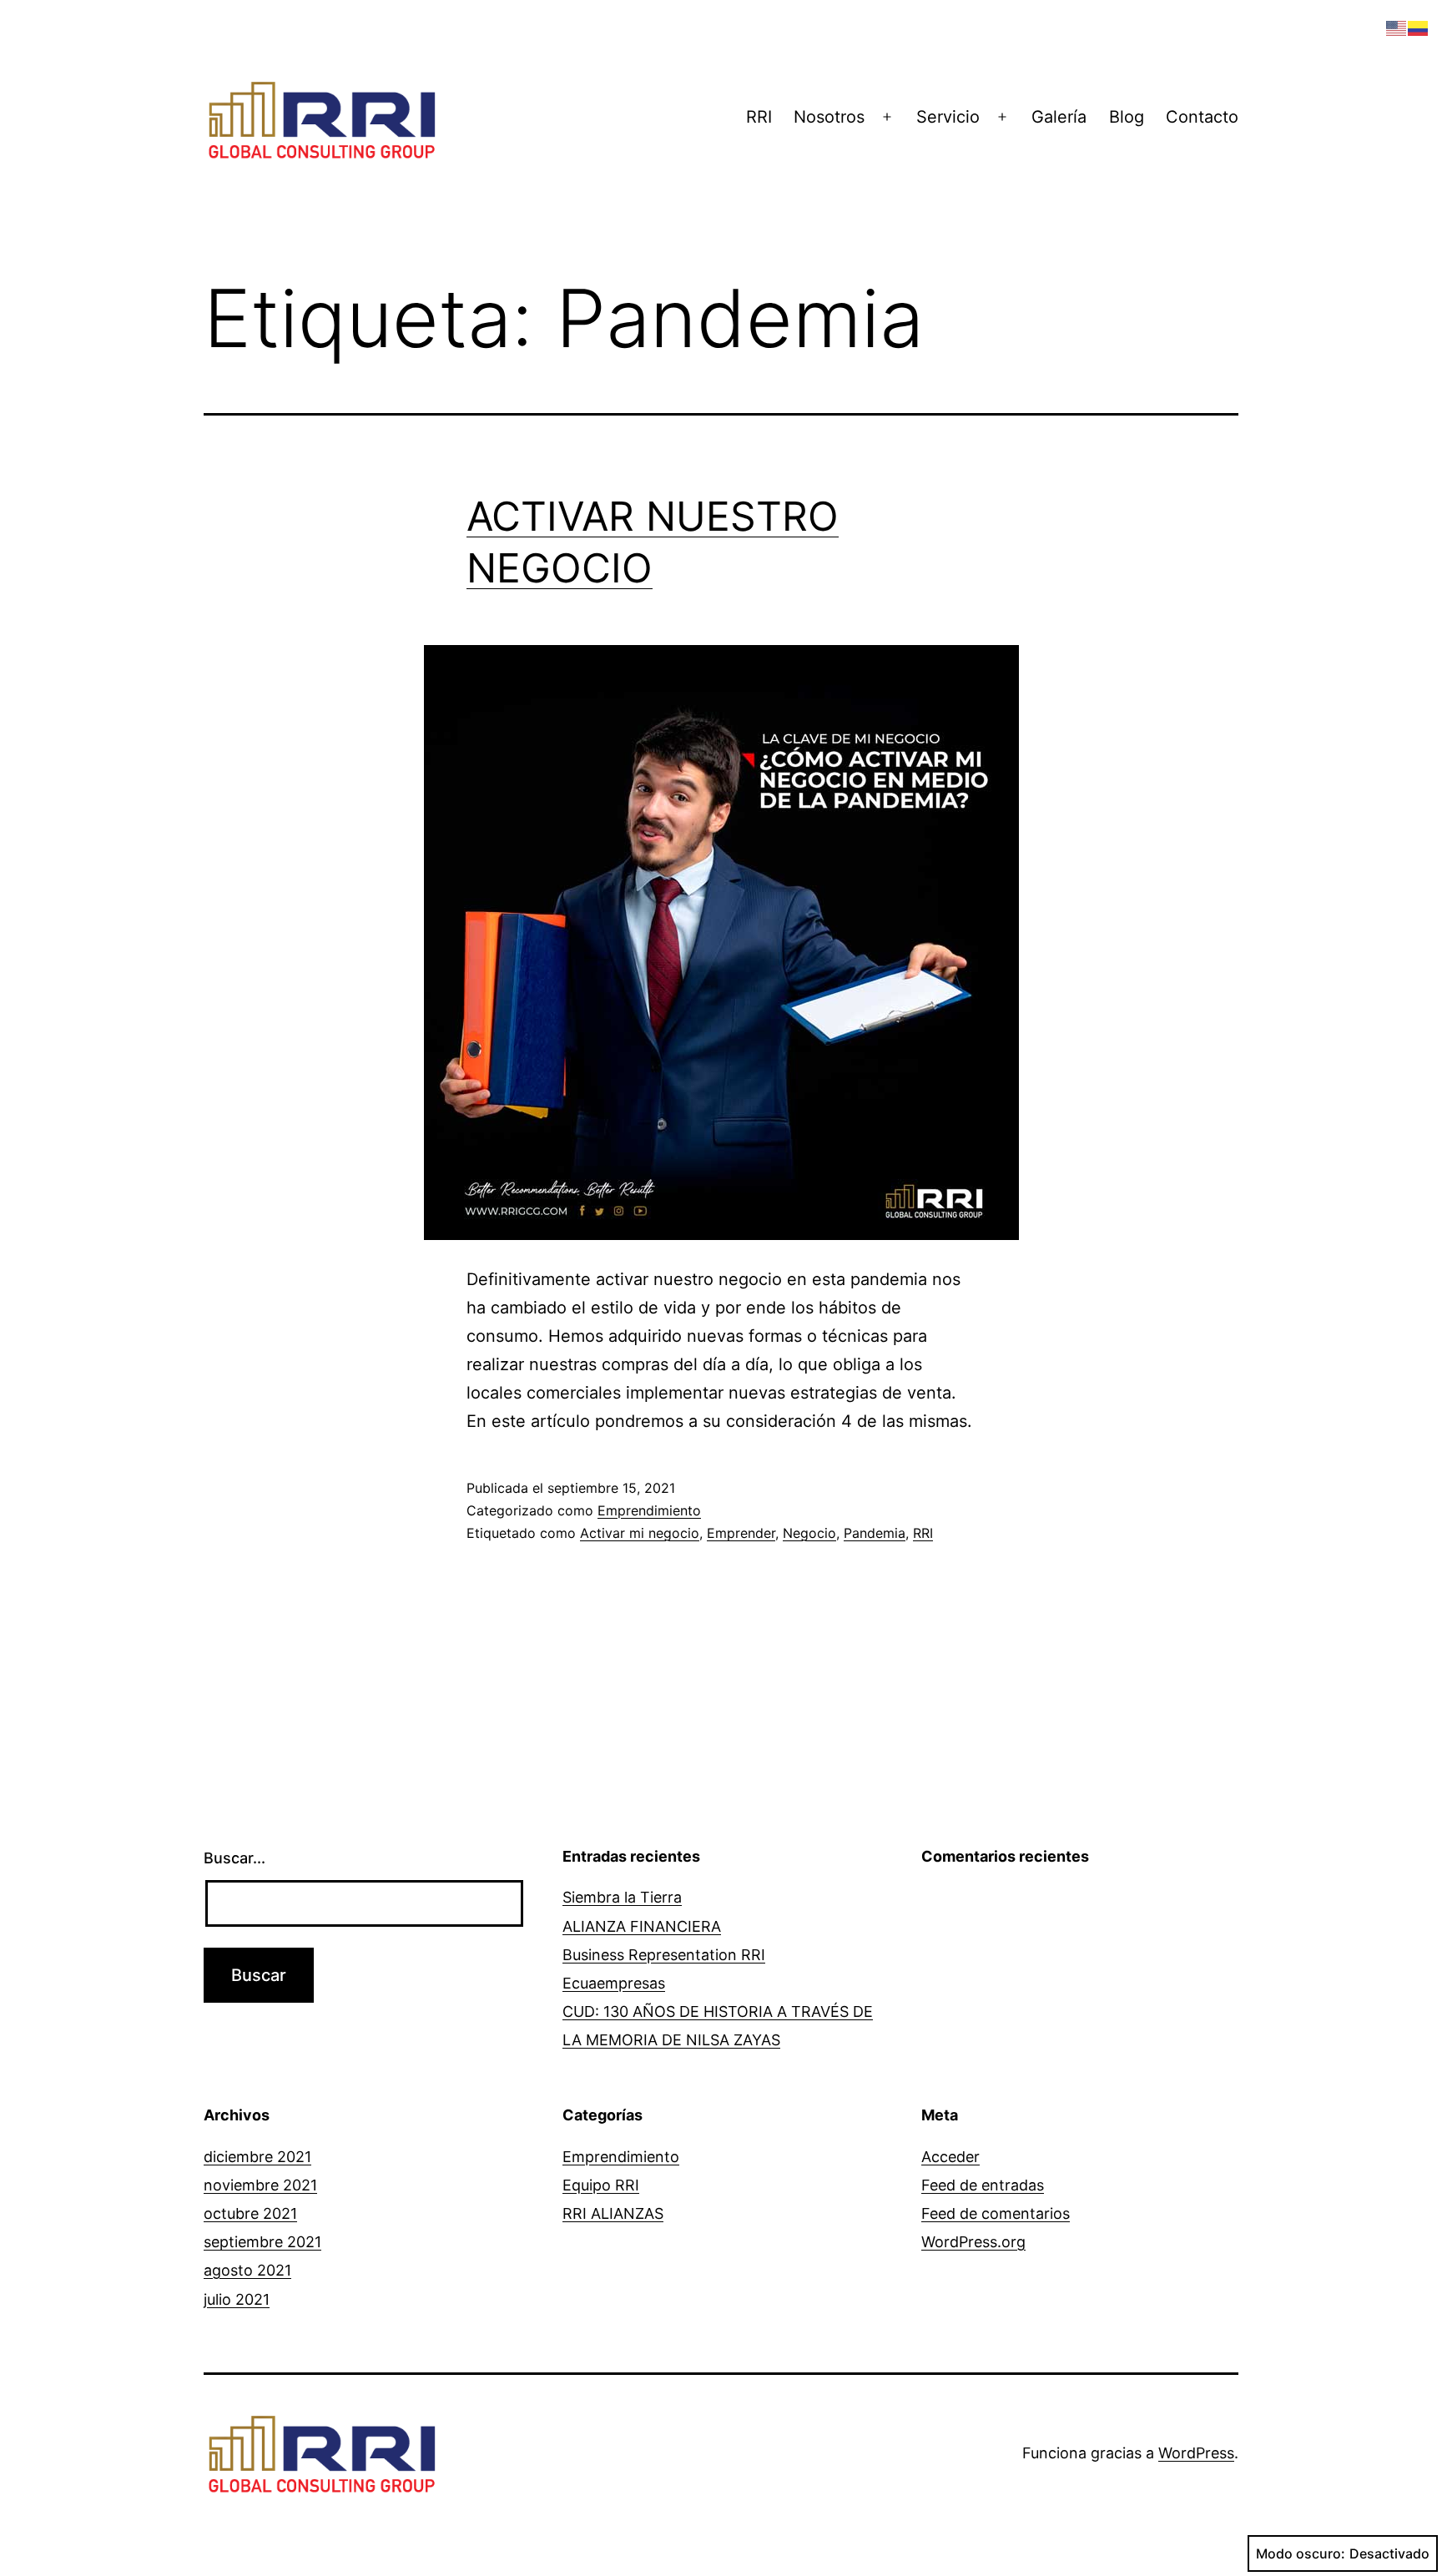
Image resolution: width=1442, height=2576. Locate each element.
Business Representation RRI (664, 1955)
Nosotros (829, 117)
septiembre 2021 (262, 2242)
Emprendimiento (649, 1510)
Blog (1127, 117)
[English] (1397, 27)
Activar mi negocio (640, 1533)
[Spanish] (1419, 27)
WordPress (1196, 2453)
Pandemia (875, 1533)
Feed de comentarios (996, 2213)
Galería (1059, 117)
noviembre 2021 (260, 2185)
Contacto (1202, 117)
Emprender (741, 1533)
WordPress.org (973, 2242)
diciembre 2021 (257, 2157)
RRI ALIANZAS (613, 2213)
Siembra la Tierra (622, 1897)
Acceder (950, 2157)
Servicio (948, 117)
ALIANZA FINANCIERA (642, 1926)
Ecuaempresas (614, 1983)
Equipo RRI (601, 2185)
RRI (759, 117)
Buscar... (234, 1858)
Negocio (809, 1533)
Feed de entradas (983, 2185)
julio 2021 (237, 2299)
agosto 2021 (247, 2270)
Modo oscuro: (1301, 2553)
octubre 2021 (250, 2213)
